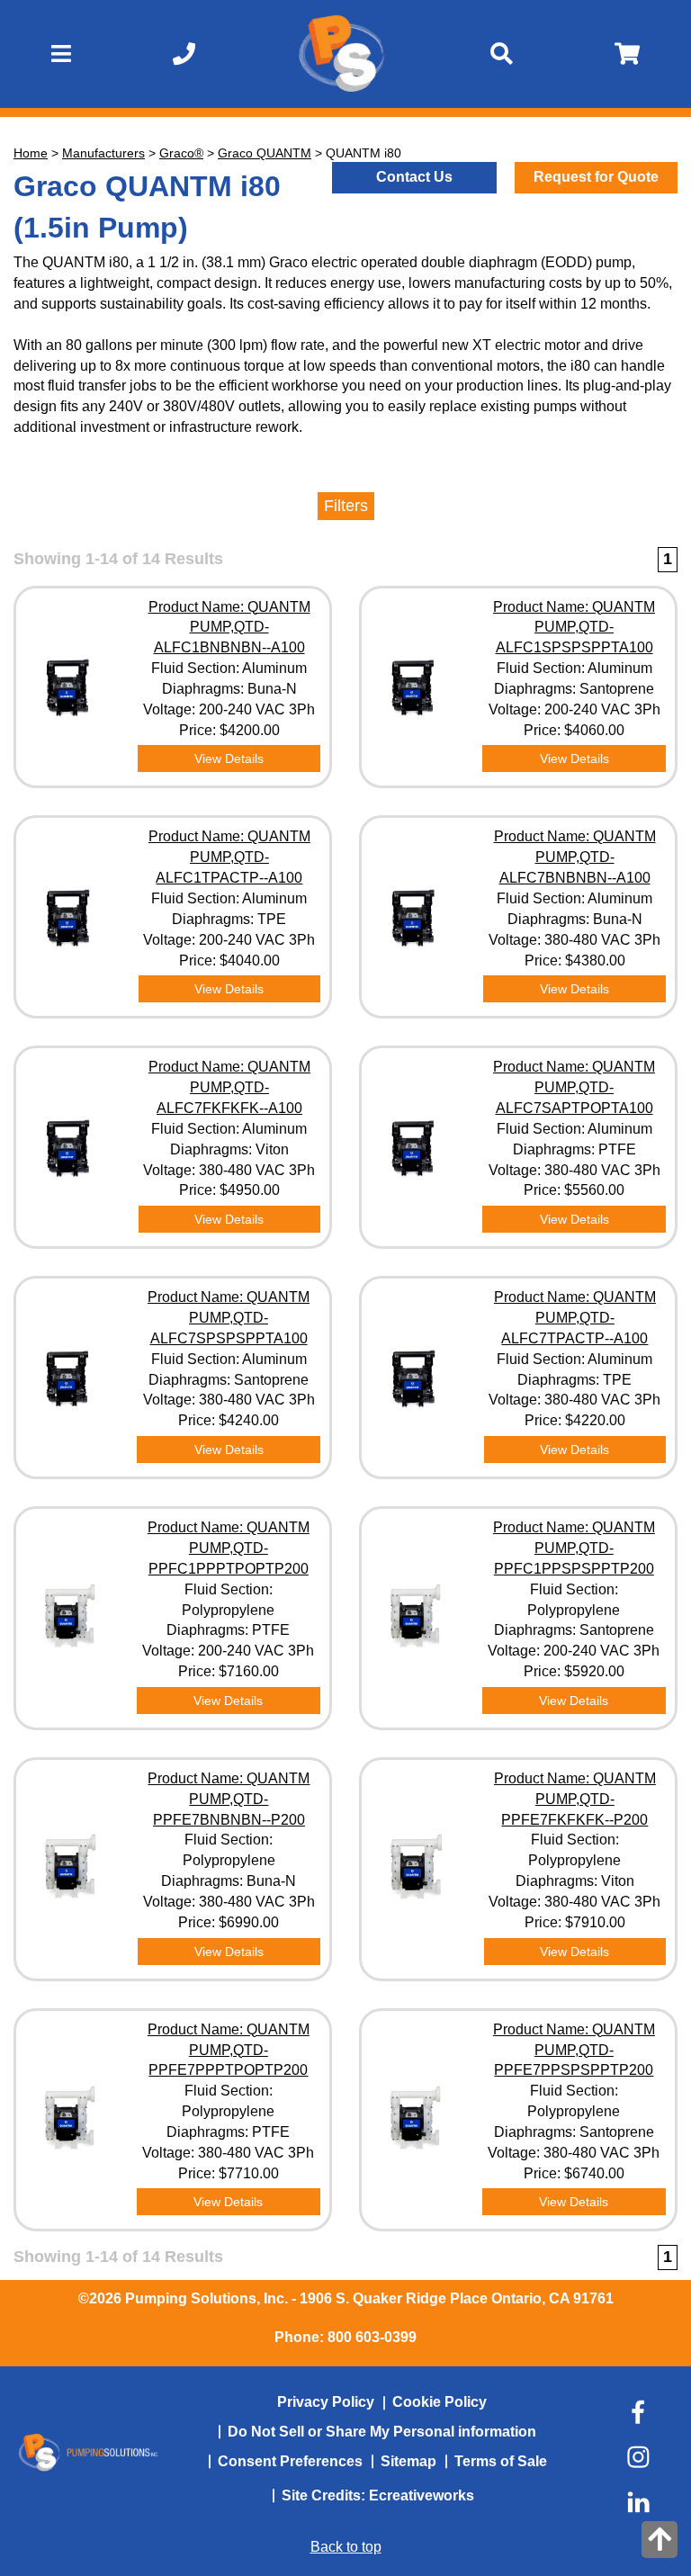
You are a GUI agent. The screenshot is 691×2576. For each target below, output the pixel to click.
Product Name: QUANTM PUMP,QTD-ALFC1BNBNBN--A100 (229, 628)
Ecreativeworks (422, 2495)
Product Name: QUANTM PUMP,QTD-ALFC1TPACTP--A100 (229, 857)
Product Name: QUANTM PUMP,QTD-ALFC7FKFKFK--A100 (229, 1087)
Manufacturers (103, 153)
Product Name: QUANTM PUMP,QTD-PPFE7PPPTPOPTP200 (229, 2050)
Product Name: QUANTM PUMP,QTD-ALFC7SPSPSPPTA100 (229, 1318)
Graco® (181, 153)
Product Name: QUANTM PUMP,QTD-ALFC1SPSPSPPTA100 (574, 628)
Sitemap (408, 2461)
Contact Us (414, 177)
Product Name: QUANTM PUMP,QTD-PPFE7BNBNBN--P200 (229, 1799)
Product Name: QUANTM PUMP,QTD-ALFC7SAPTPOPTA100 (574, 1087)
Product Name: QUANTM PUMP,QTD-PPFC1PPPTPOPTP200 (229, 1548)
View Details (229, 758)
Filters (346, 506)
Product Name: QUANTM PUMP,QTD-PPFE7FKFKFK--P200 (575, 1799)
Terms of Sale (501, 2461)
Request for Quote (596, 177)
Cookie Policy (440, 2402)
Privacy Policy (326, 2402)
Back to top (346, 2547)
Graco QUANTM (265, 153)
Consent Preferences (290, 2461)
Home (31, 153)
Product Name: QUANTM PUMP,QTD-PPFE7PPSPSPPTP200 (574, 2050)
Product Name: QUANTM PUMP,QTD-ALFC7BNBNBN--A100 (575, 857)
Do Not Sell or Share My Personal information (382, 2432)
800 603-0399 (372, 2337)
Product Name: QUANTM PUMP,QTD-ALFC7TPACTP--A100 (575, 1318)
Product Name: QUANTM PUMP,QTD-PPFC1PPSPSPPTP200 (574, 1548)
